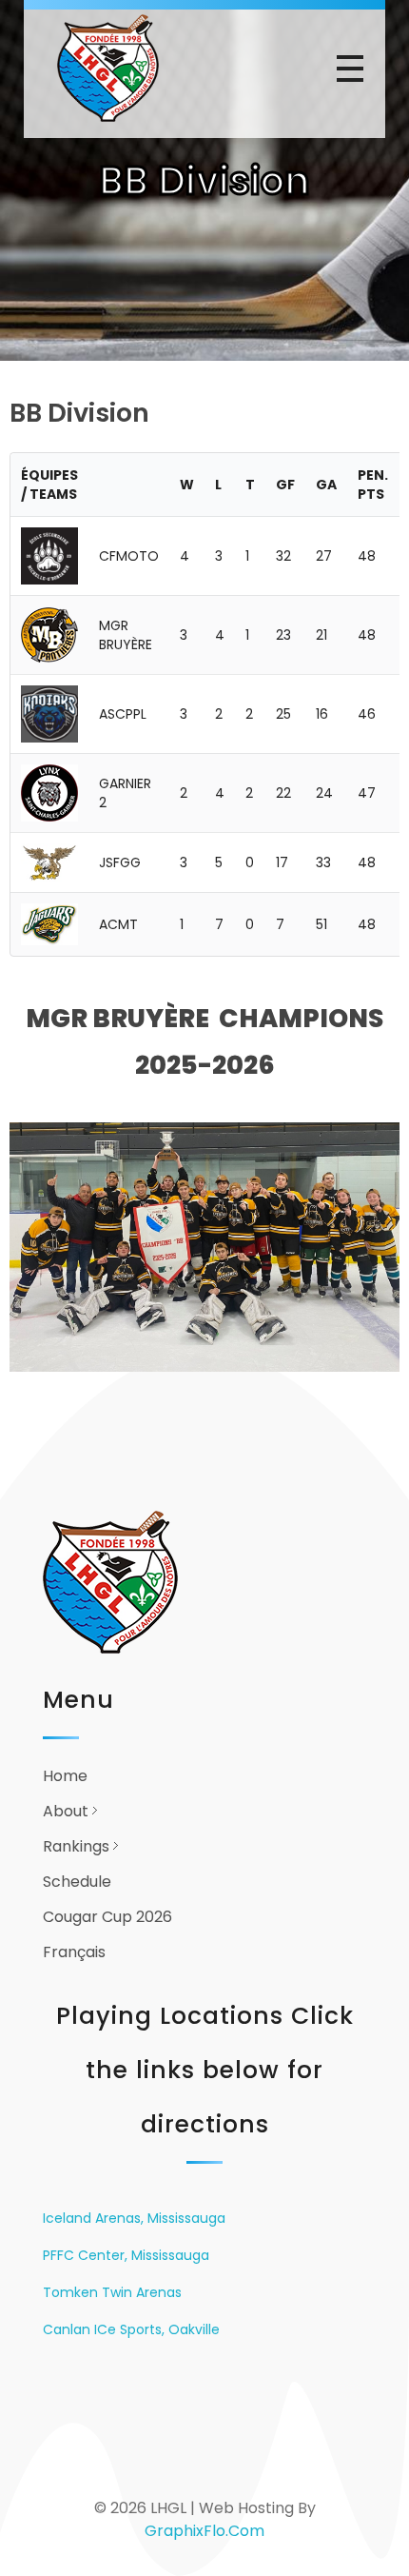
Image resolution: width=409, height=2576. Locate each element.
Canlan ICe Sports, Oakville (131, 2329)
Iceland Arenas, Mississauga (134, 2218)
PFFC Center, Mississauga (126, 2255)
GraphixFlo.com (204, 2531)
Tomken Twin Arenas (112, 2292)
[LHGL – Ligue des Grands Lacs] (125, 68)
